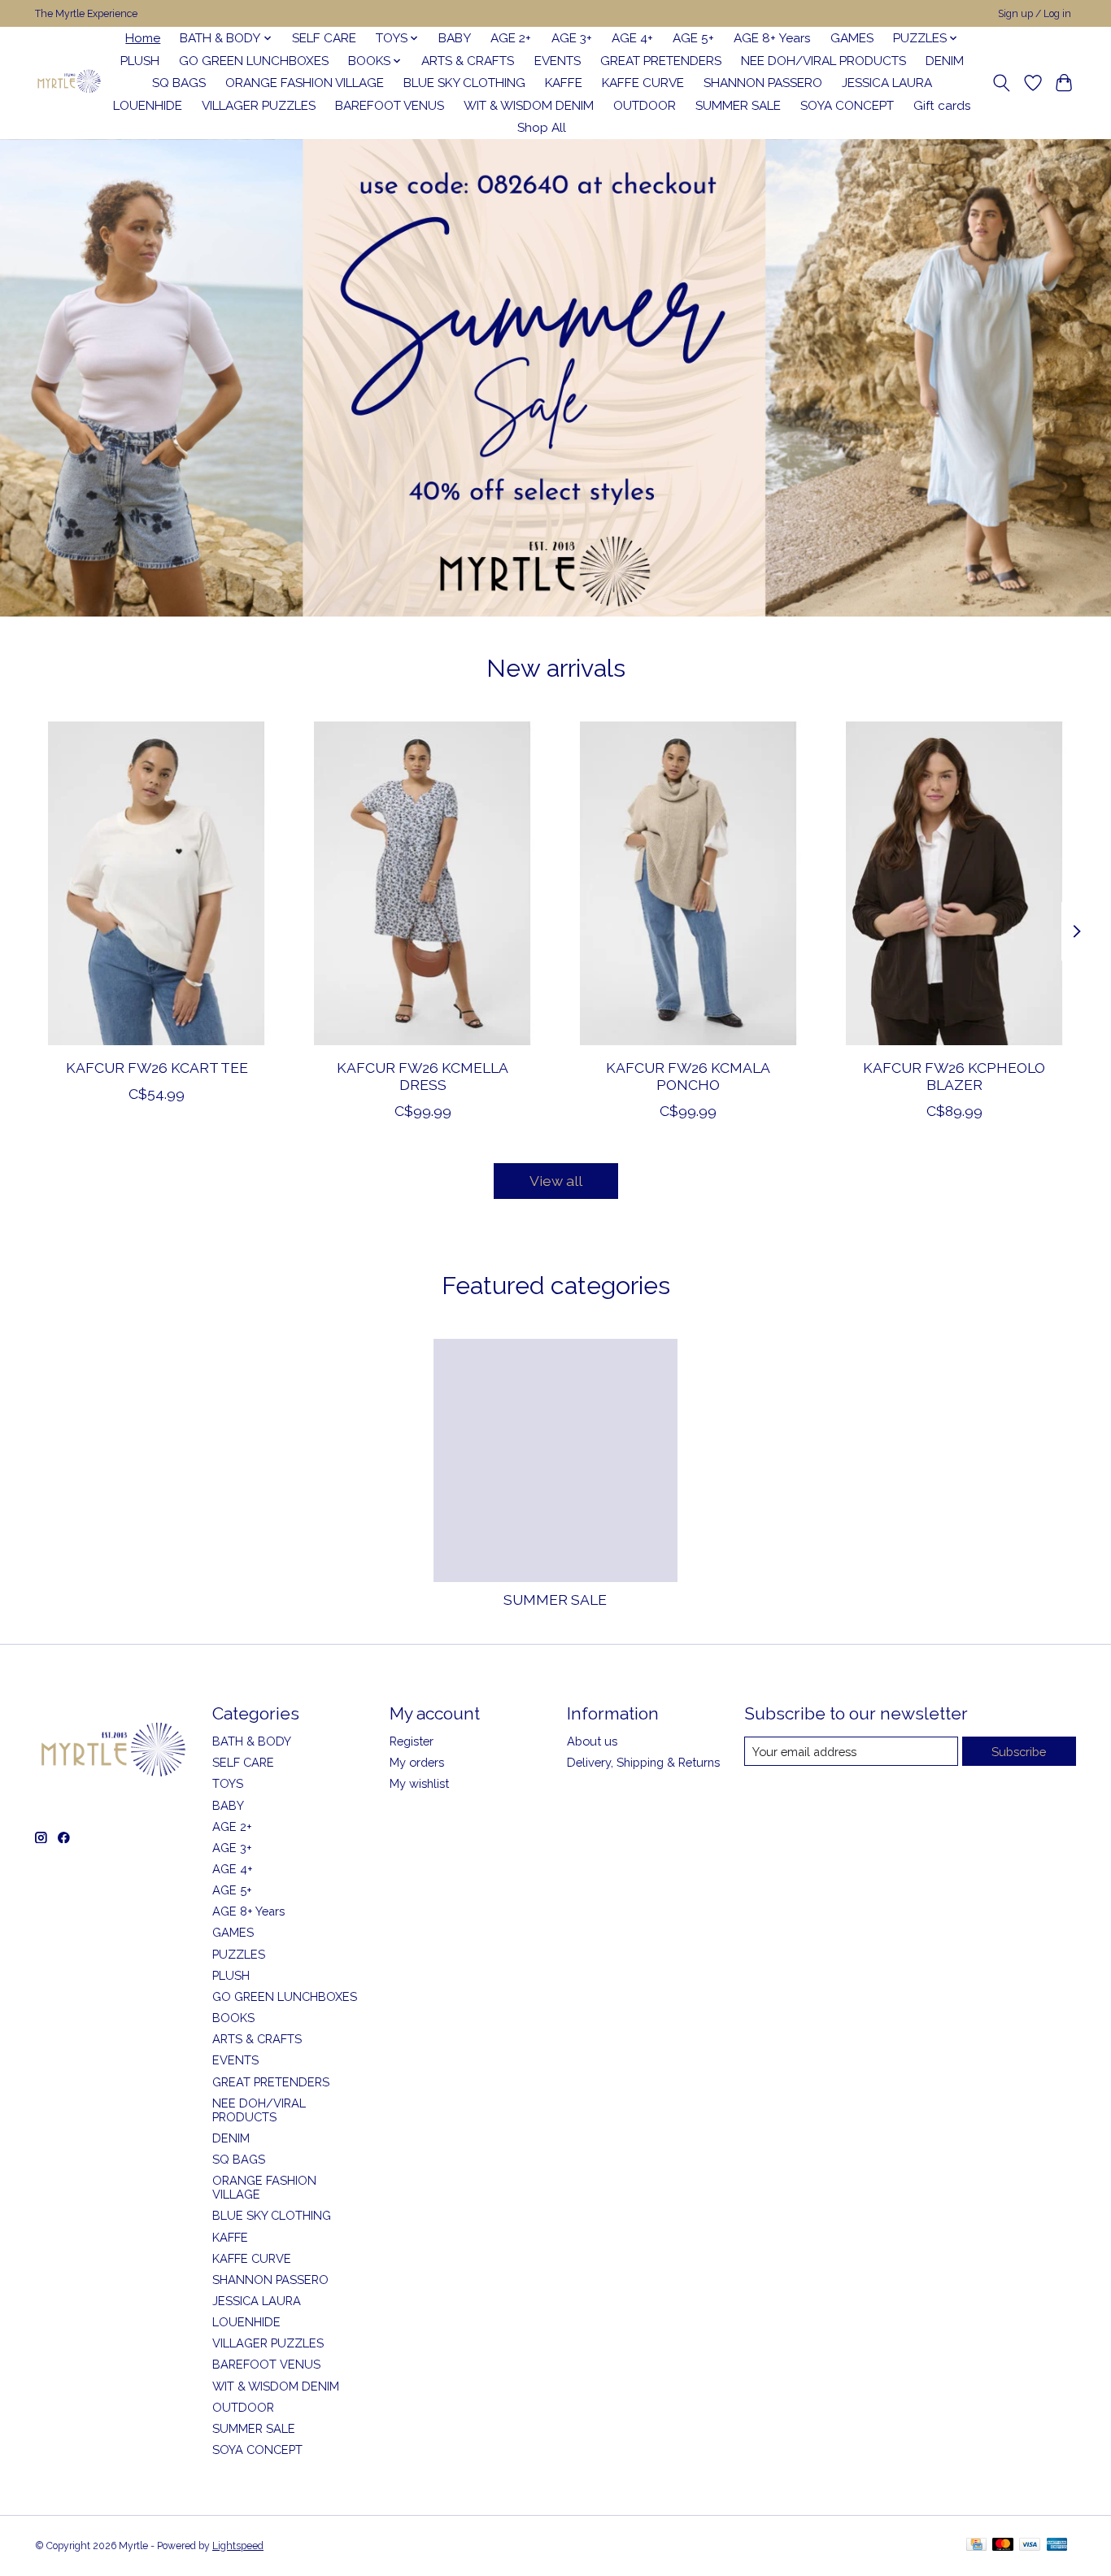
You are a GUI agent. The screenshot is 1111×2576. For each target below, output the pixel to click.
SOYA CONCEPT (847, 106)
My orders (417, 1762)
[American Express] (1057, 2545)
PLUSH (140, 61)
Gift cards (942, 106)
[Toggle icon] (1002, 83)
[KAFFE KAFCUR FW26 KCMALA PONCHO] (688, 883)
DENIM (945, 61)
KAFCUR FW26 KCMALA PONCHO (688, 1075)
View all (556, 1181)
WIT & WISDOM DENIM (529, 106)
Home (143, 38)
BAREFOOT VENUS (390, 106)
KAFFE (564, 83)
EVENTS (558, 61)
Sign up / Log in (1035, 14)
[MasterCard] (1003, 2545)
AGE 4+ (632, 38)
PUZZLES (239, 1954)
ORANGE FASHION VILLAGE (305, 83)
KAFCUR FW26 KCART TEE (157, 1067)
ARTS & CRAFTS (468, 61)
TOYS (228, 1783)
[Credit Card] (976, 2545)
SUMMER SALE (738, 106)
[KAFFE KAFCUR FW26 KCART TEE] (157, 883)
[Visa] (1030, 2545)
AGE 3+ (572, 38)
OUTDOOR (645, 106)
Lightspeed (238, 2546)
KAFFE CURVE (643, 83)
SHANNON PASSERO (763, 83)
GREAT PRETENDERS (661, 61)
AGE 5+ (693, 38)
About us (592, 1741)
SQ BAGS (179, 83)
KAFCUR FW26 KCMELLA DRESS (423, 1075)
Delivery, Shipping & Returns (643, 1762)
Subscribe (1019, 1752)
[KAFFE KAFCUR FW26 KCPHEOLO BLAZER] (954, 883)
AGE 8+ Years (772, 38)
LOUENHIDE (148, 106)
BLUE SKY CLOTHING (464, 83)
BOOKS (233, 2018)
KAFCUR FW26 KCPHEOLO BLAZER (954, 1075)
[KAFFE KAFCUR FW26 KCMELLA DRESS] (423, 883)
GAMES (852, 38)
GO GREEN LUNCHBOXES (254, 61)
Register (412, 1741)
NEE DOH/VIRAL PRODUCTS (823, 61)
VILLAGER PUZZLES (259, 106)
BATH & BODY (252, 1741)
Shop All (542, 128)
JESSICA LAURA (887, 83)
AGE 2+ (511, 38)
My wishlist (419, 1783)
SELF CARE (324, 38)
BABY (455, 38)
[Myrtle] (69, 83)
